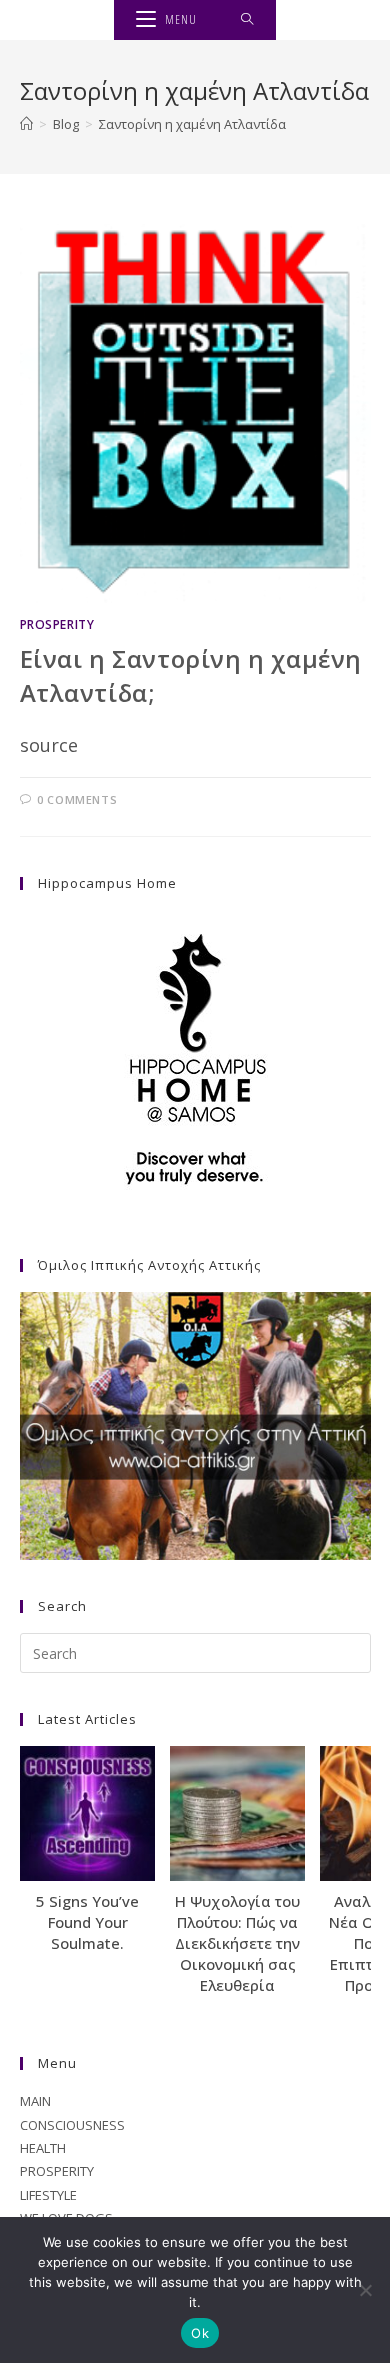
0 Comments (77, 799)
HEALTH (43, 2148)
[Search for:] (247, 20)
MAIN (35, 2101)
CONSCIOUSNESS (72, 2125)
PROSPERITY (57, 624)
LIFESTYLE (48, 2195)
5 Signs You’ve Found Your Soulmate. (87, 1922)
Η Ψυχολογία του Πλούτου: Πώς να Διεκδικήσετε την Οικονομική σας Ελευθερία (237, 1943)
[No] (365, 2290)
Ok (200, 2333)
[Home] (26, 124)
